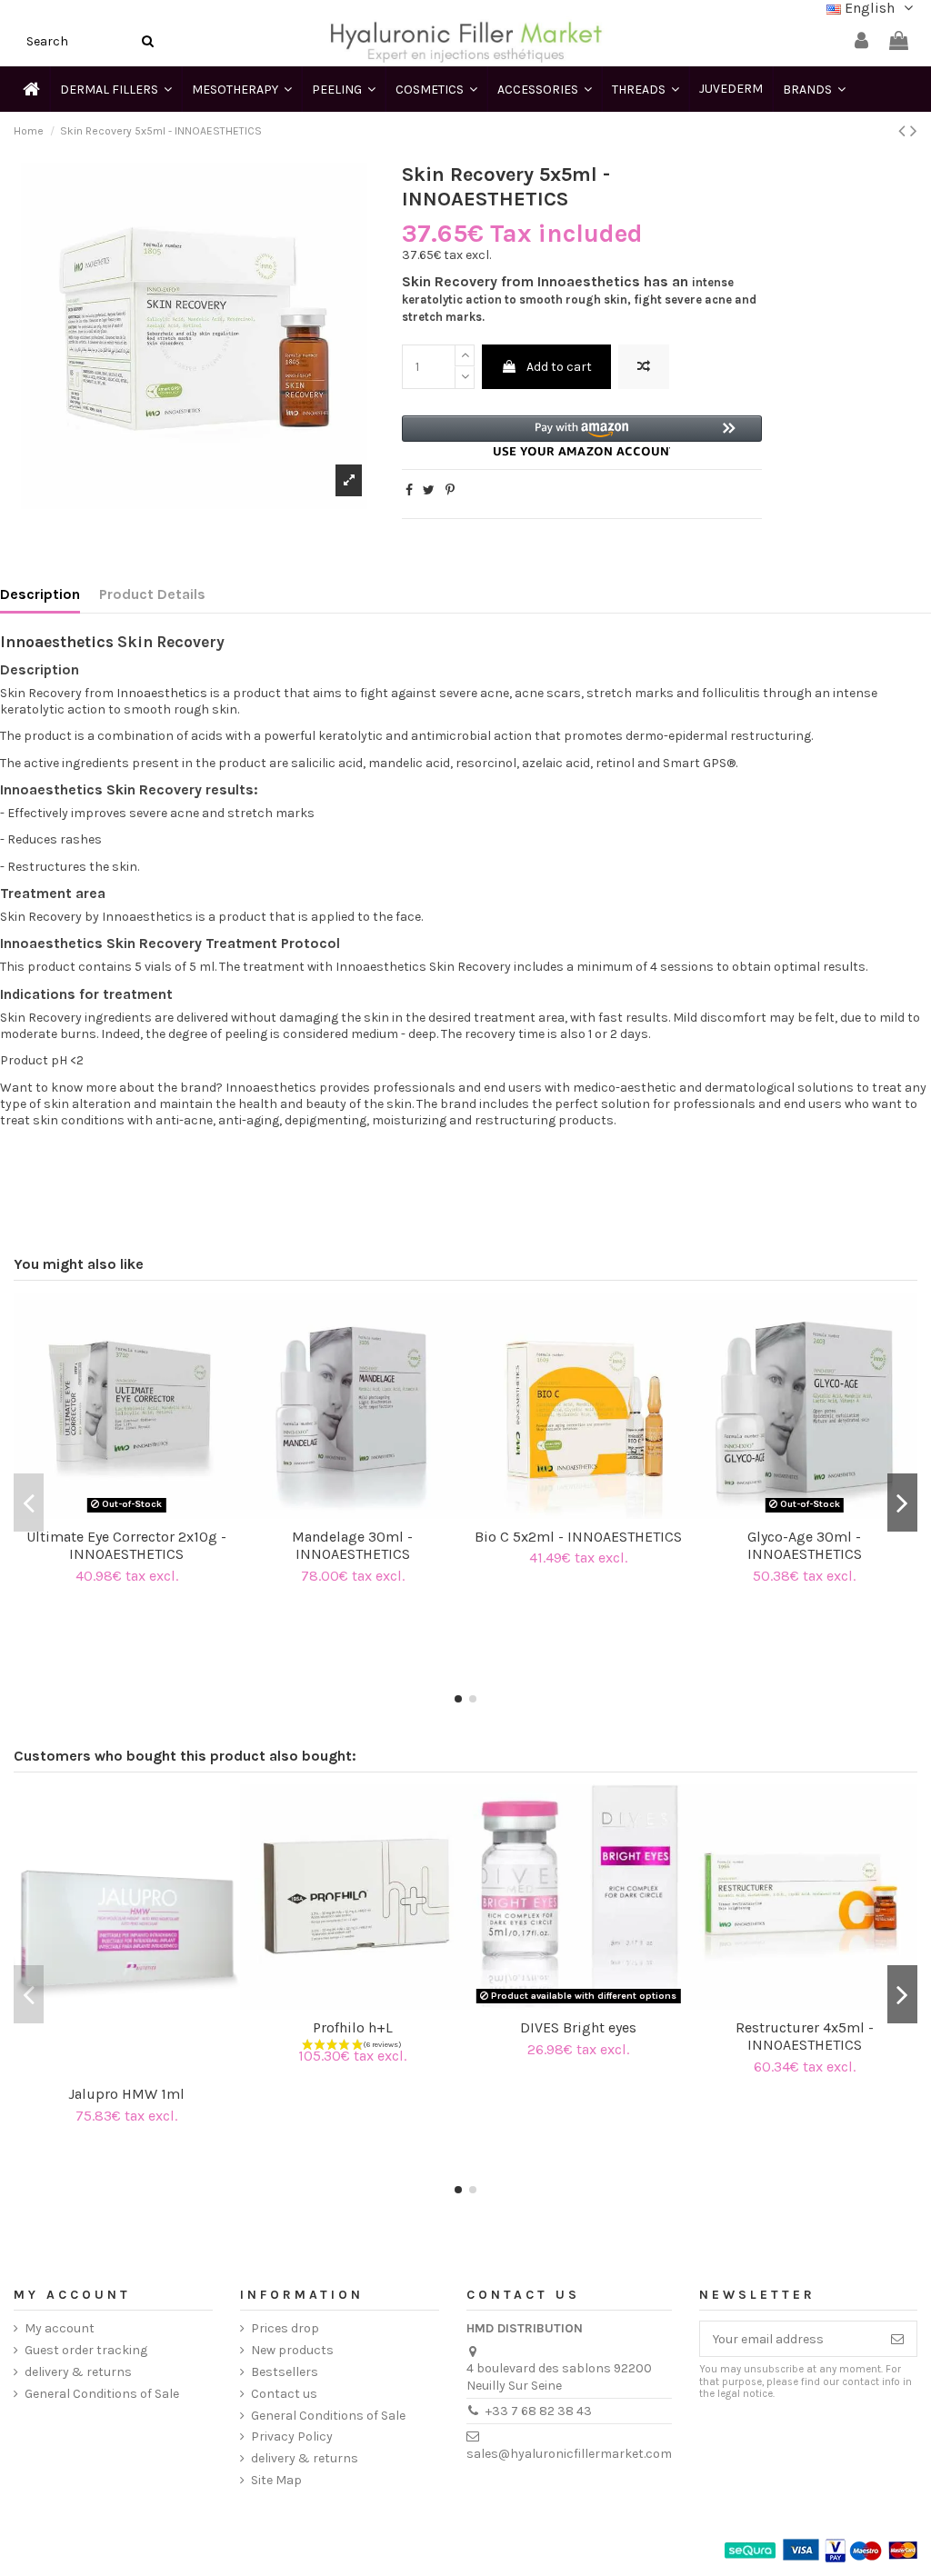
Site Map (276, 2480)
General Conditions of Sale (102, 2394)
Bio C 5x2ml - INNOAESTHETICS (578, 1537)
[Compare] (114, 1513)
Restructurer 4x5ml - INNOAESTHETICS (805, 2036)
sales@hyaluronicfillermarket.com (569, 2454)
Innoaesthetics (57, 642)
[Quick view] (139, 1513)
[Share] (409, 490)
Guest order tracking (86, 2350)
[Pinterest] (450, 490)
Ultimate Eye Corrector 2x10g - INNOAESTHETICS (126, 1545)
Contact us (284, 2394)
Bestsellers (285, 2372)
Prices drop (285, 2328)
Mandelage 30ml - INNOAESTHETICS (352, 1545)
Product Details (152, 594)
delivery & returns (78, 2372)
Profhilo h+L (353, 2027)
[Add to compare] (644, 367)
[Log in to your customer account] (861, 41)
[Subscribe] (897, 2339)
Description (40, 594)
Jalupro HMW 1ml (126, 2094)
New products (292, 2350)
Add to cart (559, 367)
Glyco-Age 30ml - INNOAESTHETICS (805, 1545)
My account (60, 2328)
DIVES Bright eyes (578, 2027)
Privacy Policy (292, 2436)
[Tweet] (429, 490)
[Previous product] (904, 131)
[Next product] (914, 131)
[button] (582, 436)
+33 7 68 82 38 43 (539, 2411)
